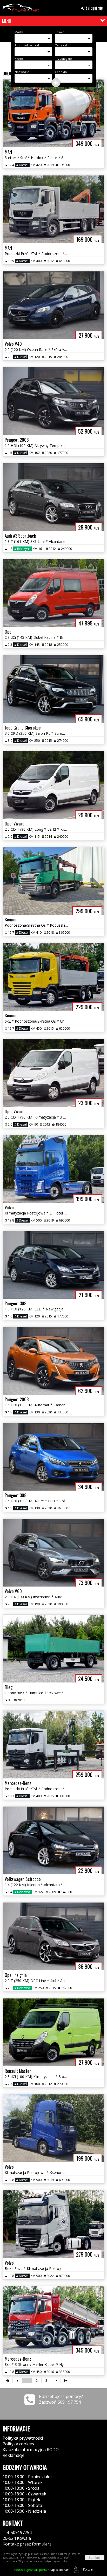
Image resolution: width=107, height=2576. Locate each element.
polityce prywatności (55, 2561)
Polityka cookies (18, 2444)
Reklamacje (14, 2455)
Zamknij (95, 2558)
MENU (7, 21)
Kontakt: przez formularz (27, 2544)
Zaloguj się (94, 8)
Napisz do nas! (42, 2570)
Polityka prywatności (23, 2438)
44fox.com (87, 2569)
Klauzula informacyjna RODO (31, 2450)
